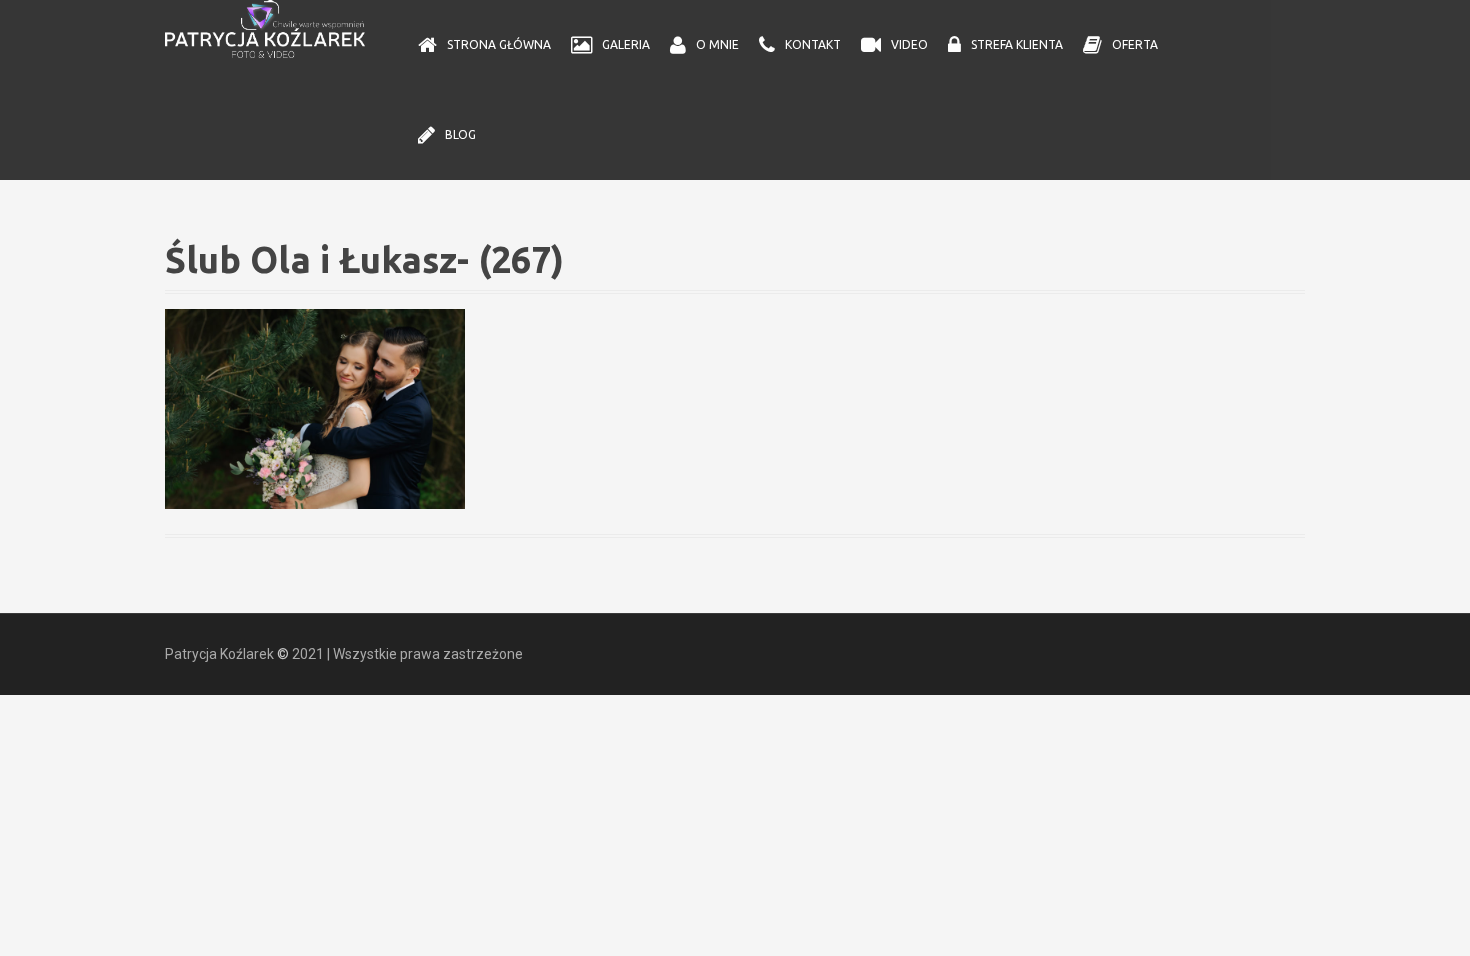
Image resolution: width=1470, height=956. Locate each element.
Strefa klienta (1017, 44)
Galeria (626, 44)
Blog (460, 134)
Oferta (1135, 44)
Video (909, 44)
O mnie (717, 44)
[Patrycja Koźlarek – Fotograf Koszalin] (265, 28)
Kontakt (813, 44)
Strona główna (499, 44)
